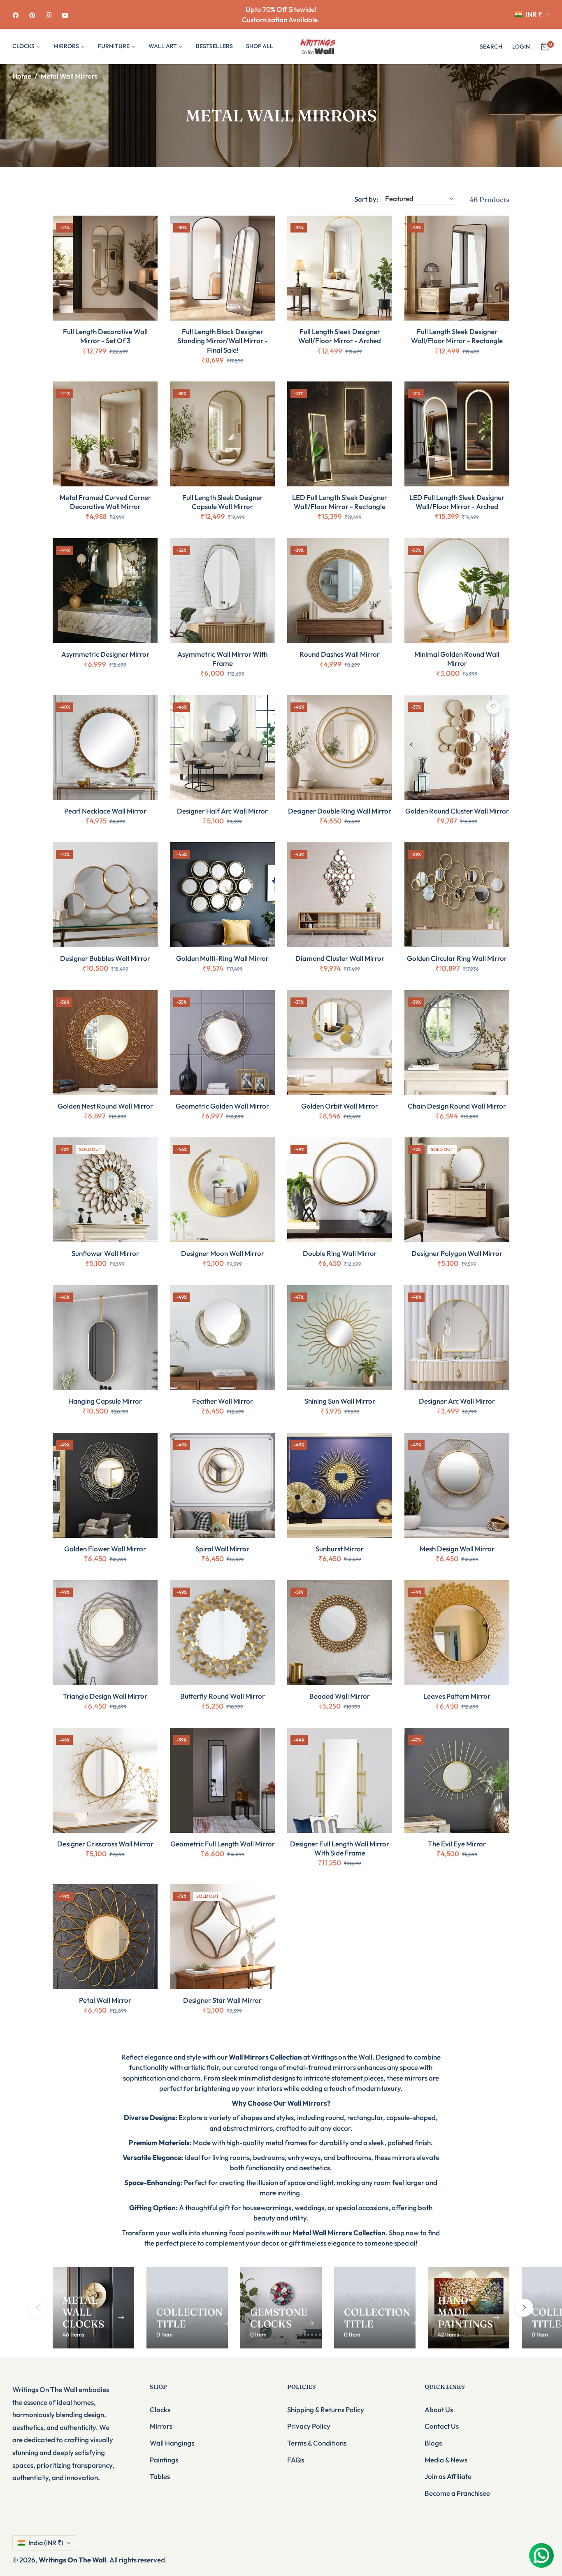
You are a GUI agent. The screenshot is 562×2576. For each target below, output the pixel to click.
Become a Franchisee (457, 2493)
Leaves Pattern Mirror (457, 1696)
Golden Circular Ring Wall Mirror (457, 958)
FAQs (296, 2460)
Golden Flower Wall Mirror (105, 1549)
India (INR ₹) (46, 2543)
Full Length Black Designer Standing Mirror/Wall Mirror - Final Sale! (223, 341)
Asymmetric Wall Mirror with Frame (222, 659)
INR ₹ (534, 14)
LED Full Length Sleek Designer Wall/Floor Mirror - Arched (457, 502)
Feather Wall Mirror (223, 1401)
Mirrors (161, 2426)
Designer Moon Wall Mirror (223, 1253)
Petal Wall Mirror (105, 2000)
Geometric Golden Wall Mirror (222, 1106)
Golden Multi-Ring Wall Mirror (222, 958)
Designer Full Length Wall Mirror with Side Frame (340, 1848)
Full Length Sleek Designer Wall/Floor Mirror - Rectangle (457, 336)
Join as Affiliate (448, 2476)
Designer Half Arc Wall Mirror (222, 811)
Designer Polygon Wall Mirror (457, 1253)
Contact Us (442, 2426)
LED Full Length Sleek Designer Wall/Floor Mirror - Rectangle (340, 502)
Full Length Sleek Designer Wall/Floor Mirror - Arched (340, 336)
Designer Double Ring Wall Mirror (340, 811)
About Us (439, 2410)
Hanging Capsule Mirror (105, 1401)
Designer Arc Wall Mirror (457, 1401)
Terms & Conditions (317, 2443)
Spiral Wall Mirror (222, 1549)
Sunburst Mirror (340, 1549)
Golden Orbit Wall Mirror (340, 1106)
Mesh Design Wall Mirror (457, 1549)
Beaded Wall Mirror (340, 1696)
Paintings (164, 2460)
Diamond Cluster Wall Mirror (340, 958)
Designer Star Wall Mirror (222, 2000)
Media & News (446, 2460)
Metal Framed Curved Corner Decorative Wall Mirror (105, 502)
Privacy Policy (309, 2426)
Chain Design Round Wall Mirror (457, 1106)
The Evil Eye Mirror (457, 1844)
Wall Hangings (172, 2443)
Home (22, 76)
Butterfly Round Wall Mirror (223, 1696)
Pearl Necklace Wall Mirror (105, 811)
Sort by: (366, 199)
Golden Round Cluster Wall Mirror (457, 811)
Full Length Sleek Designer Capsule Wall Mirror (223, 502)
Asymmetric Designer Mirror (105, 654)
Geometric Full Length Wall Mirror (223, 1844)
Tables (160, 2476)
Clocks (160, 2410)
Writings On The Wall (72, 2560)
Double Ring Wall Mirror (340, 1253)
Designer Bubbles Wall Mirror (105, 958)
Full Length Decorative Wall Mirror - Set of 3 (105, 336)
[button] (491, 46)
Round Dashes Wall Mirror (340, 654)
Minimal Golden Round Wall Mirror (457, 659)
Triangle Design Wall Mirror (105, 1696)
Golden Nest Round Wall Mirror (105, 1106)
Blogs (433, 2443)
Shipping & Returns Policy (326, 2410)
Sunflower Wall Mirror (105, 1253)
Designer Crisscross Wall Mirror (105, 1844)
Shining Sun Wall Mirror (340, 1401)
